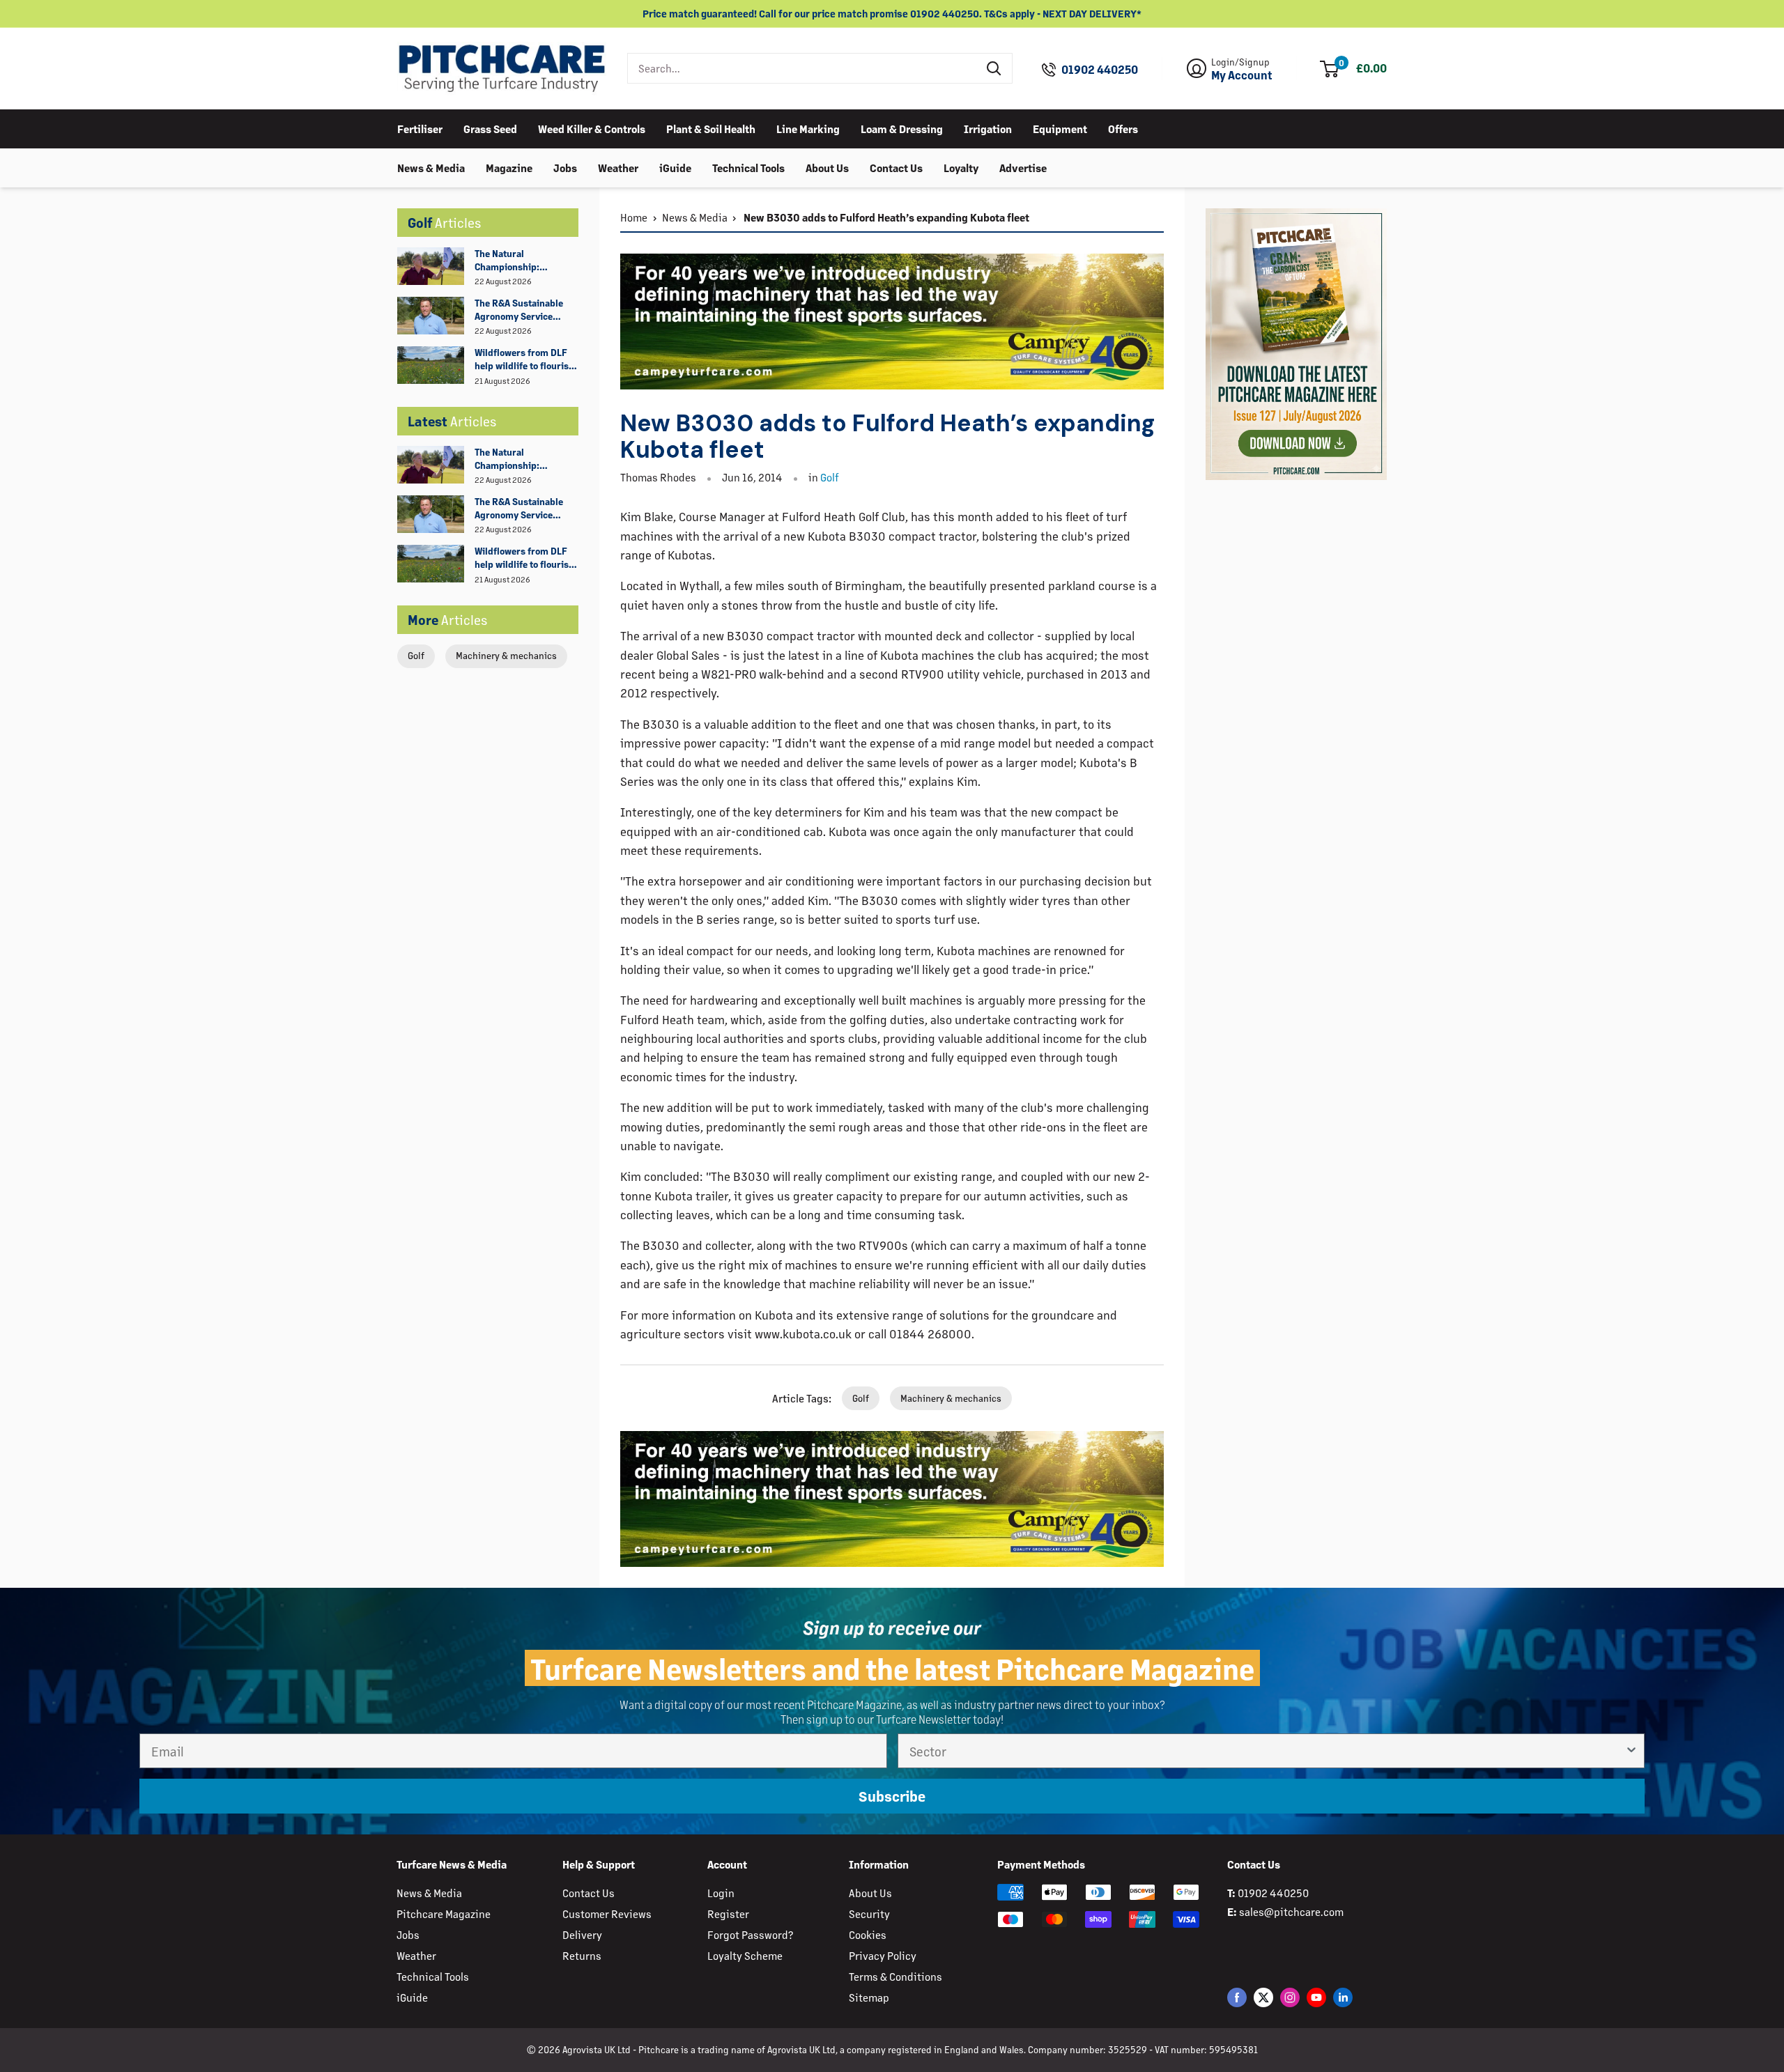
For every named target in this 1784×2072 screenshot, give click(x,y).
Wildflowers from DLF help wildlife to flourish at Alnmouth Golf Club (524, 359)
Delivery (582, 1934)
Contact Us (896, 167)
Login (721, 1893)
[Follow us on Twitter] (1263, 1997)
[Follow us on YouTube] (1316, 1997)
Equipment (1060, 128)
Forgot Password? (750, 1934)
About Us (827, 167)
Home (634, 217)
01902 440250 (1100, 70)
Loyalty (961, 167)
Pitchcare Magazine (444, 1913)
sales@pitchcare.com (1291, 1911)
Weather (618, 167)
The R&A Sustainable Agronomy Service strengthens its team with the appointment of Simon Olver (526, 310)
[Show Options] (1631, 1751)
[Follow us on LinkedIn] (1343, 1997)
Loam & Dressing (902, 128)
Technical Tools (748, 167)
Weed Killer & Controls (592, 128)
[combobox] (802, 68)
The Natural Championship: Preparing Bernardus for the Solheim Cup (520, 261)
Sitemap (869, 1997)
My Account (1242, 75)
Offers (1123, 128)
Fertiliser (420, 128)
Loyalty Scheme (745, 1955)
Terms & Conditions (895, 1976)
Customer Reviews (607, 1913)
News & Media (431, 167)
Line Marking (808, 128)
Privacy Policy (883, 1955)
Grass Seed (490, 128)
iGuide (675, 167)
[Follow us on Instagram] (1290, 1997)
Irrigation (988, 128)
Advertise (1023, 167)
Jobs (565, 167)
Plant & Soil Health (711, 128)
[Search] (994, 68)
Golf (416, 655)
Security (869, 1913)
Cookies (868, 1934)
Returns (582, 1955)
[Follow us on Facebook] (1237, 1997)
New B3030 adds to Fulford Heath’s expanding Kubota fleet (885, 217)
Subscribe (892, 1796)
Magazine (509, 167)
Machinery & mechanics (506, 655)
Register (728, 1913)
